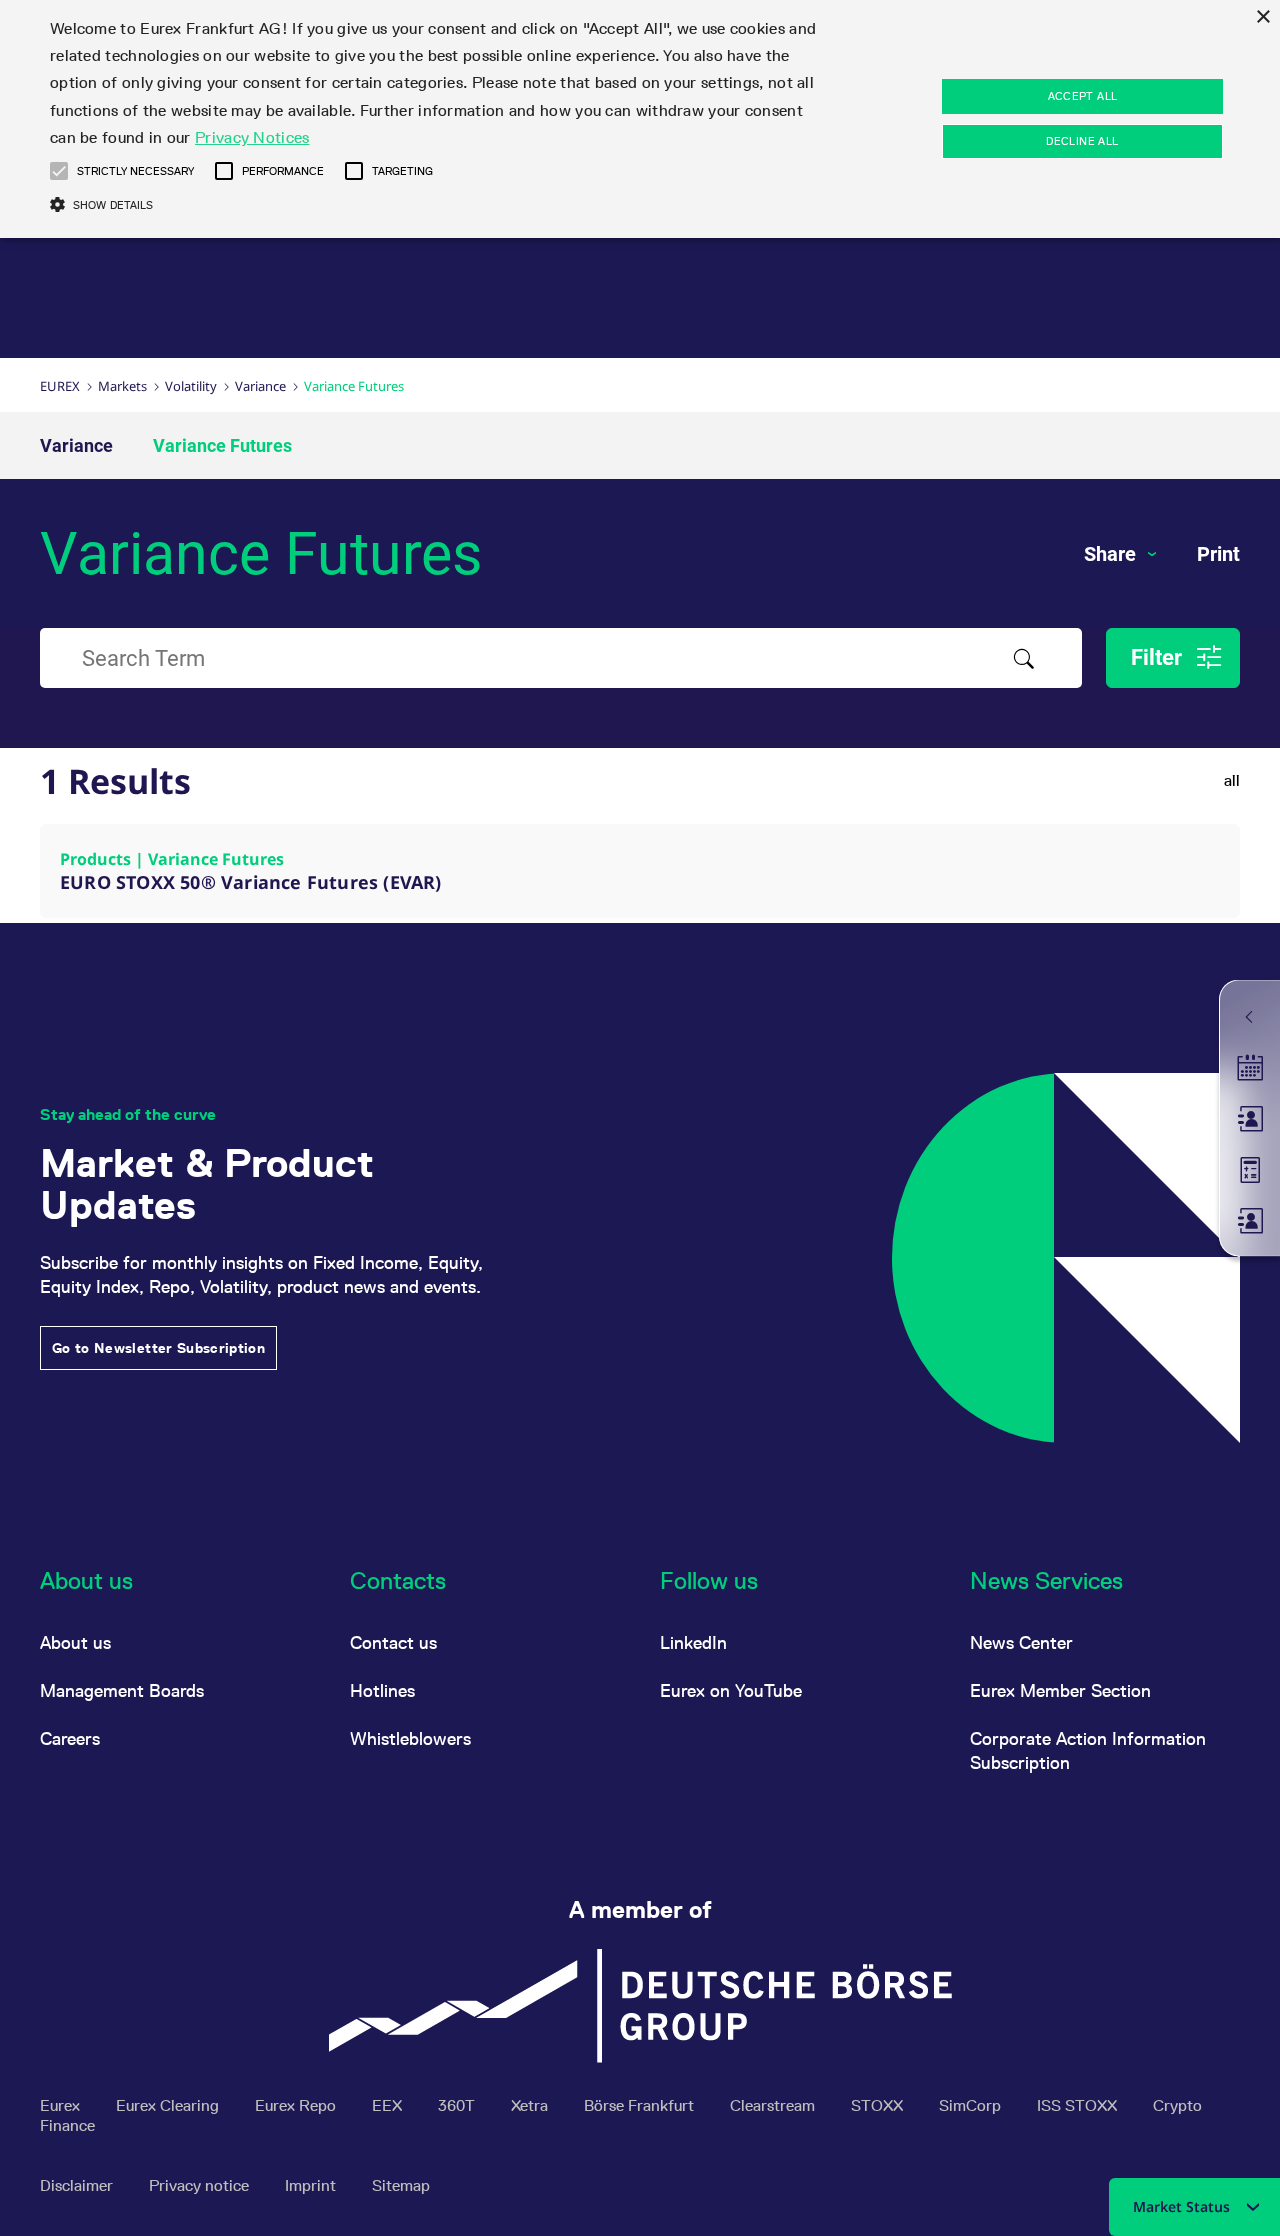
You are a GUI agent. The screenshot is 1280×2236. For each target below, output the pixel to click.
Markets (122, 386)
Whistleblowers (410, 1738)
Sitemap (401, 2185)
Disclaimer (78, 2185)
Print (1218, 554)
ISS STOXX (1079, 2105)
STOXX (879, 2105)
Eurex (60, 386)
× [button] (1262, 17)
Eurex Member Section (1060, 1690)
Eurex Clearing (169, 2105)
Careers (70, 1738)
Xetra (531, 2105)
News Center (1021, 1642)
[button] (59, 171)
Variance (260, 386)
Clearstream (774, 2105)
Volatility (191, 386)
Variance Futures (222, 445)
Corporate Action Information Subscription (1088, 1750)
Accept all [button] (1083, 96)
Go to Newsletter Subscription (158, 1348)
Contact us (393, 1642)
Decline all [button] (1082, 141)
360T (458, 2105)
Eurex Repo (297, 2105)
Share (1112, 554)
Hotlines (382, 1690)
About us (75, 1642)
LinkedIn (693, 1642)
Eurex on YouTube (731, 1690)
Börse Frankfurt (641, 2105)
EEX (389, 2105)
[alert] (640, 119)
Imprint (312, 2185)
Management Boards (122, 1690)
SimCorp (972, 2105)
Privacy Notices (252, 137)
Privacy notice (201, 2185)
